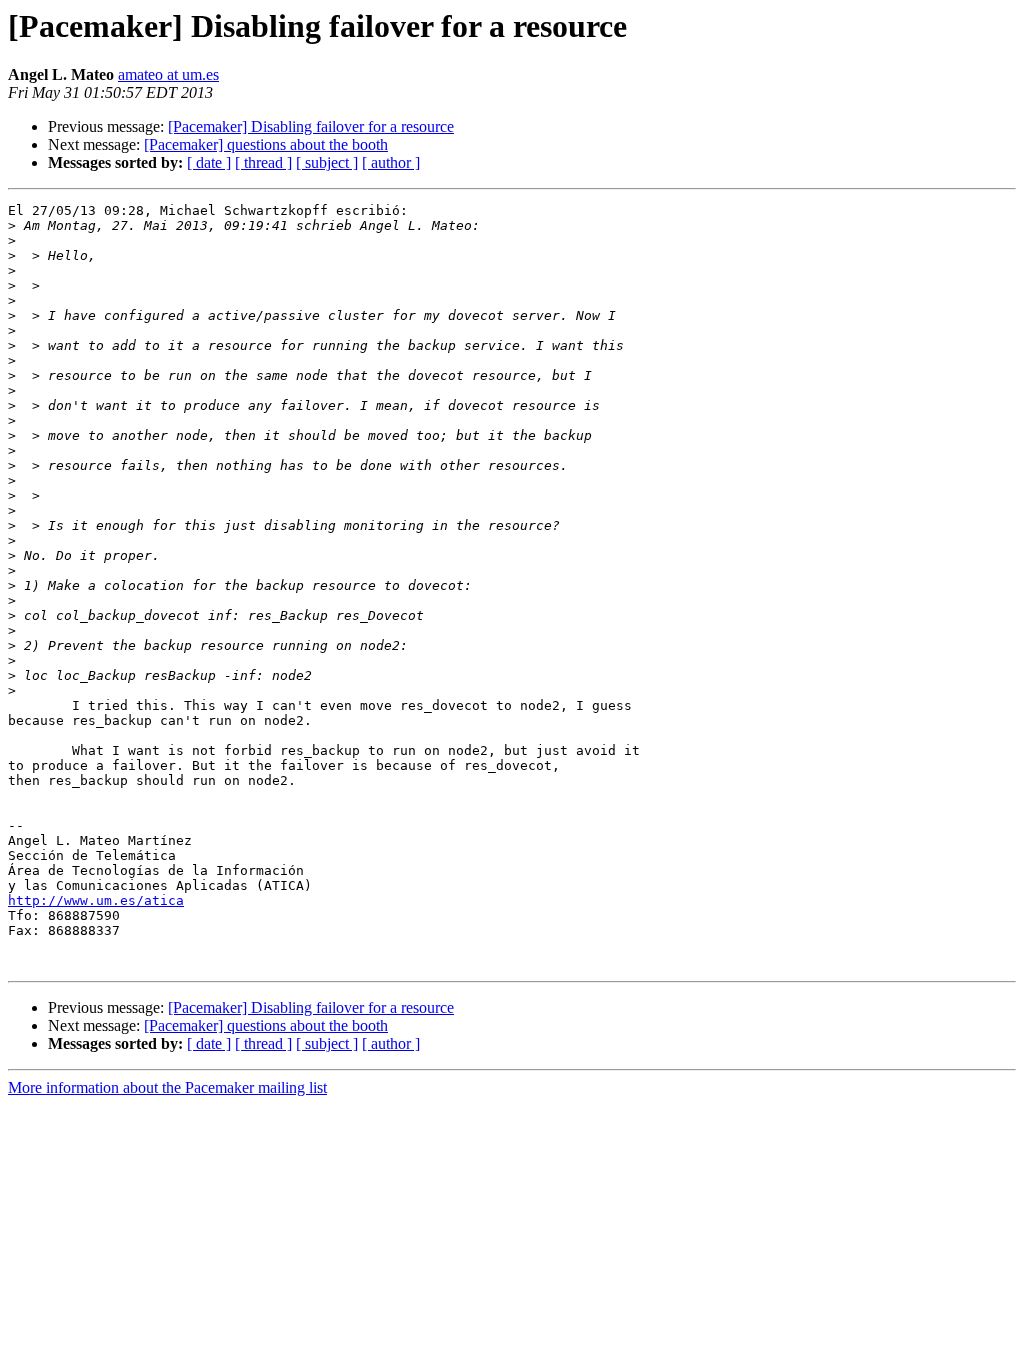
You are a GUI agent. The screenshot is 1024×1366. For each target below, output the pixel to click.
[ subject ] (327, 162)
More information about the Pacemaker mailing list (167, 1087)
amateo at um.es (168, 74)
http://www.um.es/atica (96, 900)
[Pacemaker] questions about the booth (266, 144)
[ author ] (391, 162)
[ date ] (209, 162)
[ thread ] (263, 162)
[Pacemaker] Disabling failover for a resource (311, 126)
